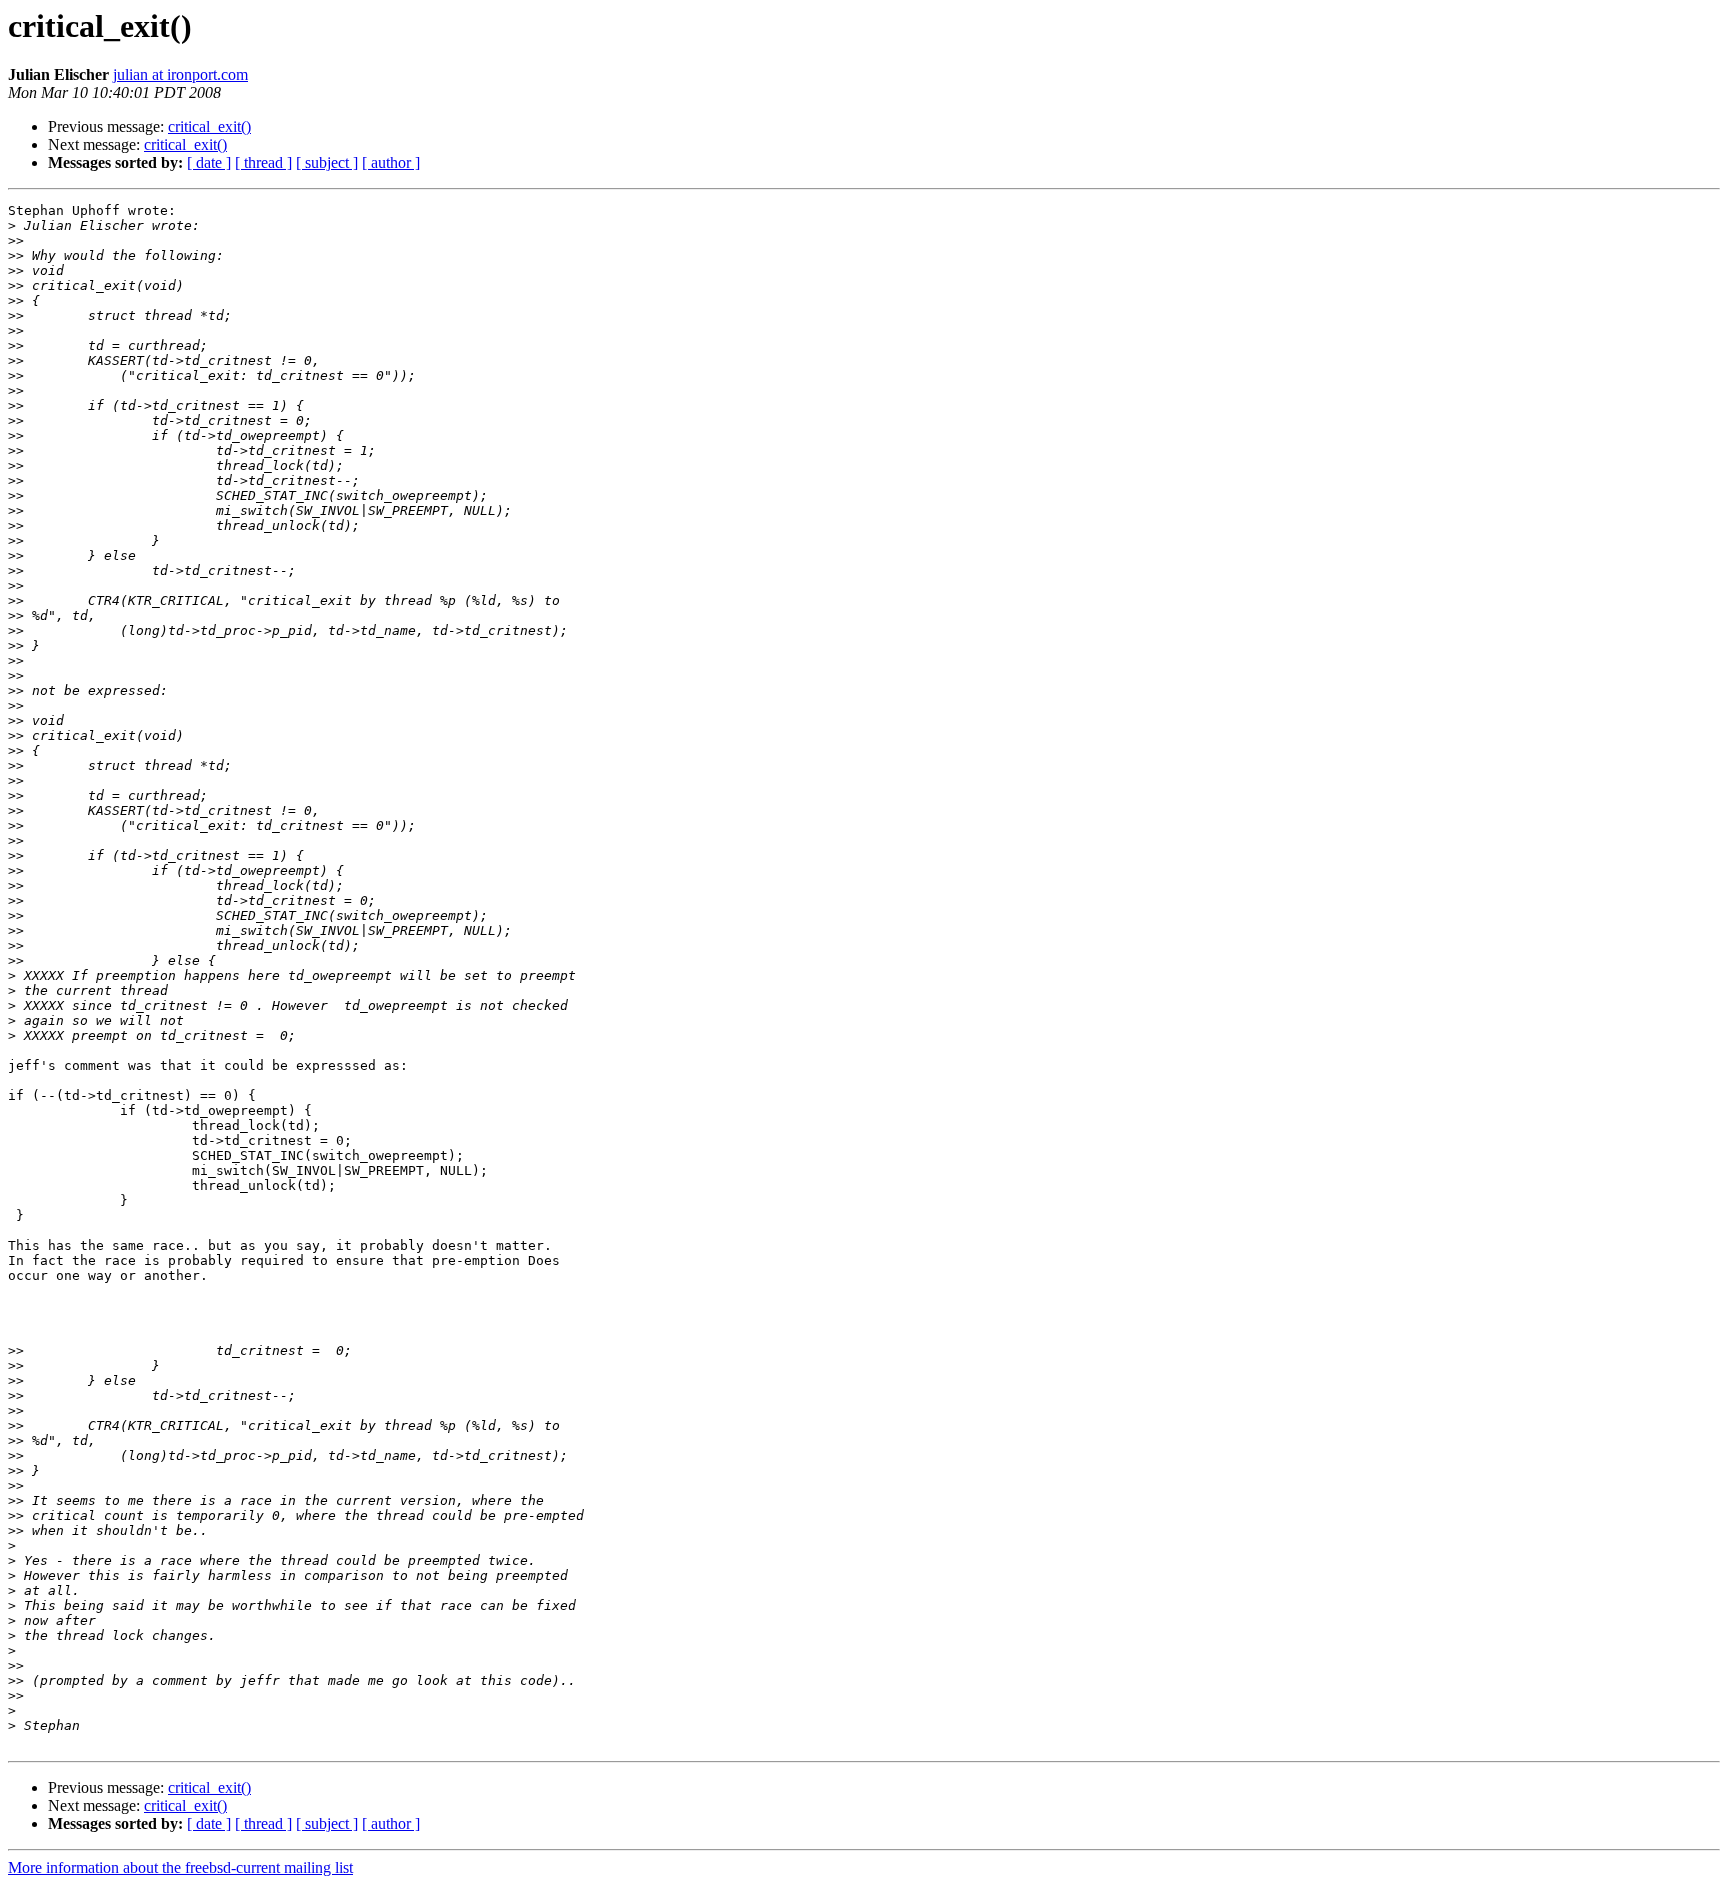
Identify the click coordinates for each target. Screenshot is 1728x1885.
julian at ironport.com (180, 74)
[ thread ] (263, 162)
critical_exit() (209, 126)
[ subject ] (327, 162)
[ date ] (209, 162)
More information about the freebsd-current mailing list (180, 1867)
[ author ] (391, 162)
